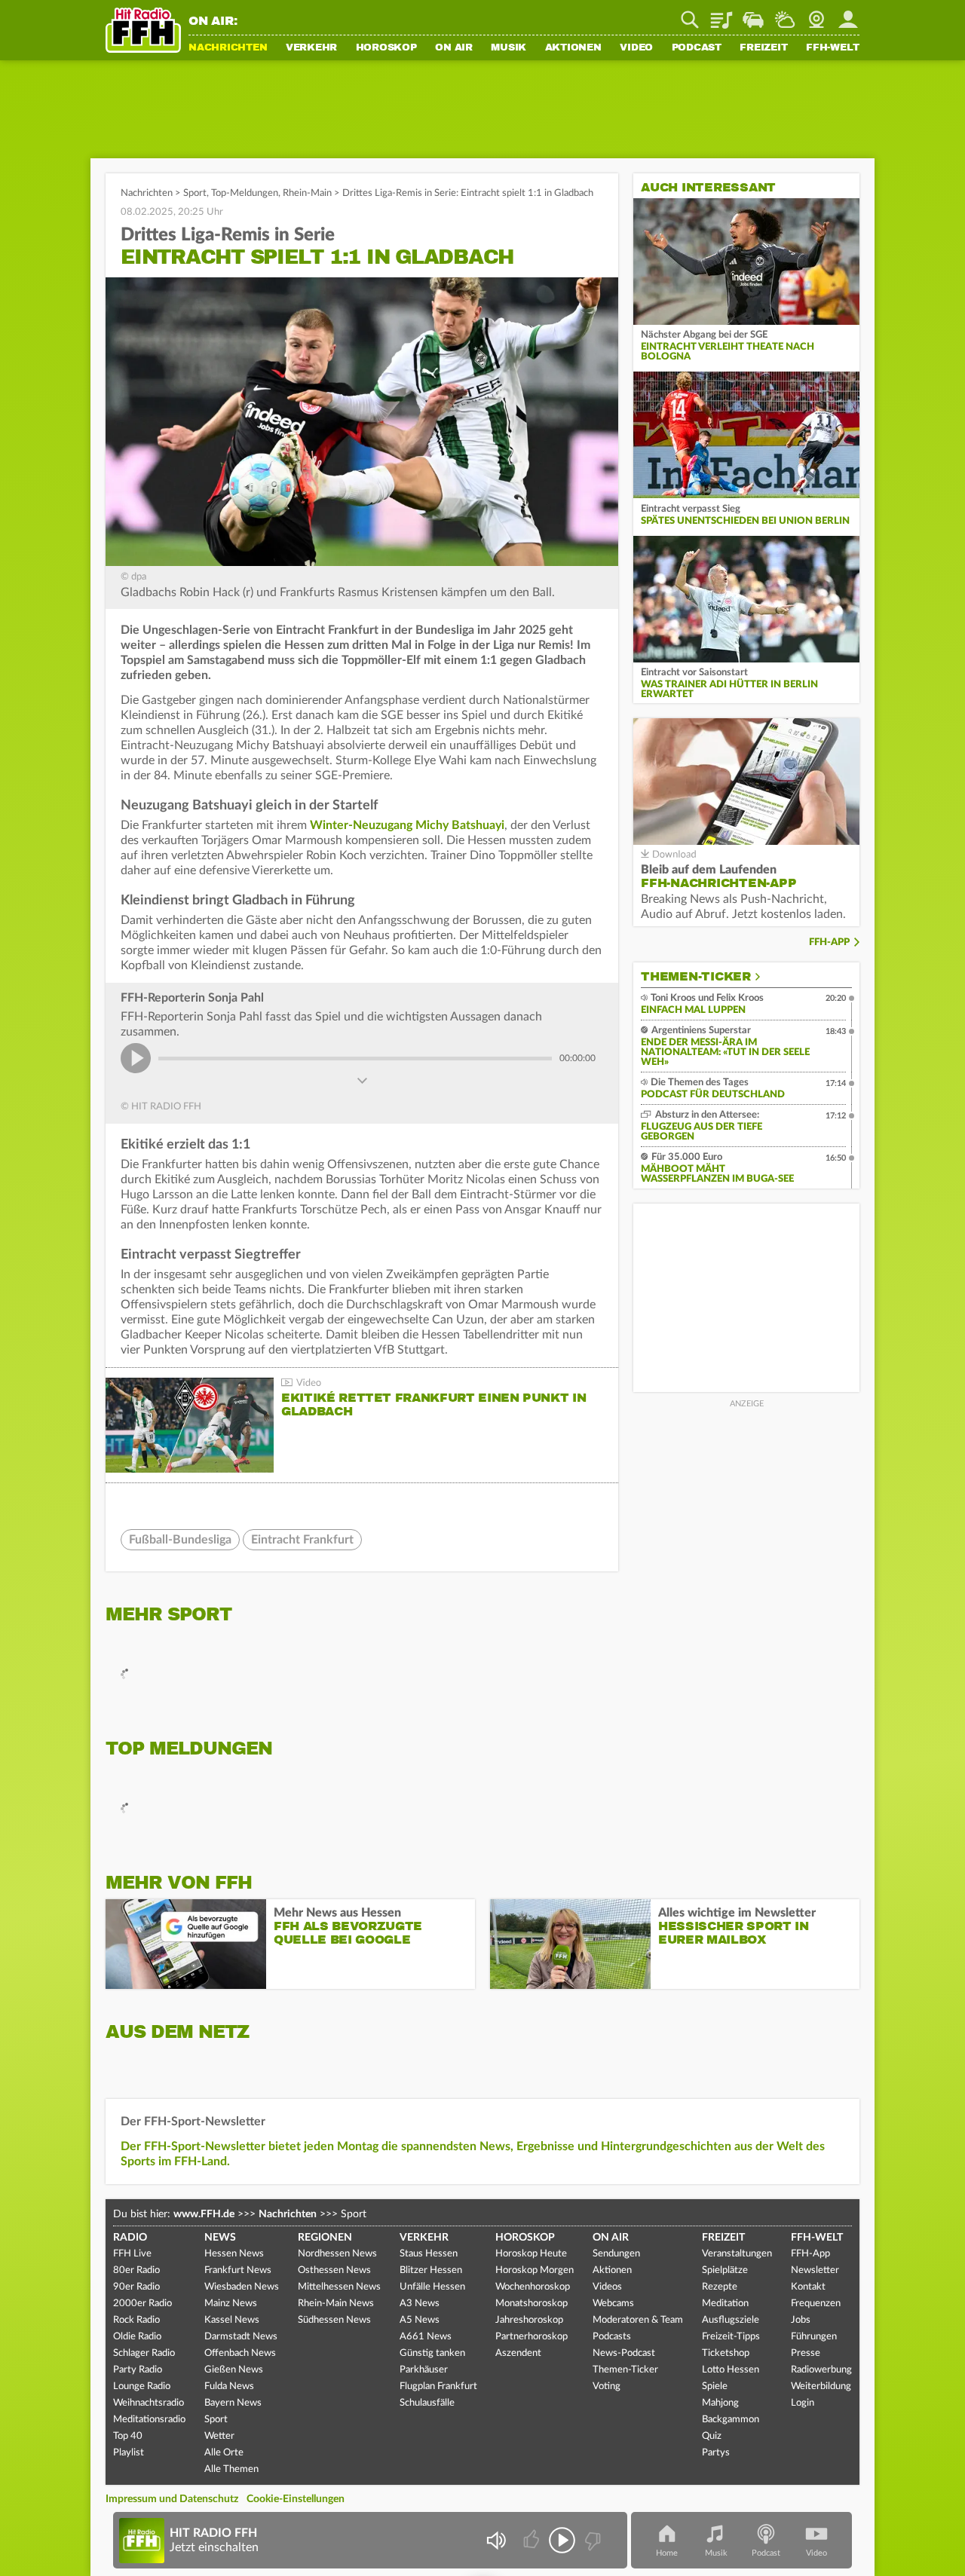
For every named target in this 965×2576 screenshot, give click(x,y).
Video (636, 48)
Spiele (715, 2386)
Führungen (814, 2337)
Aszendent (518, 2353)
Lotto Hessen (731, 2370)
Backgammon (731, 2420)
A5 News (420, 2320)
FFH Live (132, 2254)
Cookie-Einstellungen (296, 2499)
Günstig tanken (432, 2353)
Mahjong (720, 2403)
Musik (509, 48)
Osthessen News (334, 2270)
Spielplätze (725, 2270)
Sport (195, 193)
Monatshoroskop (532, 2304)
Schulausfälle (427, 2403)
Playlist (721, 14)
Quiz (712, 2436)
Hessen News (234, 2254)
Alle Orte (224, 2453)
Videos (607, 2287)
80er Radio (136, 2270)
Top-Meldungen (245, 193)
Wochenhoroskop (533, 2287)
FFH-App (829, 942)
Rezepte (720, 2287)
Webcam (816, 14)
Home (667, 2553)
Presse (806, 2353)
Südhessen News (334, 2320)
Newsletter (815, 2270)
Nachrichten (228, 48)
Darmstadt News (241, 2337)
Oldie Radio (137, 2337)
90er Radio (136, 2287)
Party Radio (138, 2370)
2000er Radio (142, 2304)
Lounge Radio (142, 2386)
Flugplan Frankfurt (438, 2386)
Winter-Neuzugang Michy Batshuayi (407, 825)
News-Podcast (624, 2353)
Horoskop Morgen (535, 2270)
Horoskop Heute (531, 2254)
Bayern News (233, 2403)
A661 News (426, 2337)
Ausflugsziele (731, 2320)
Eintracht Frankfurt (302, 1540)
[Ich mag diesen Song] (533, 2540)
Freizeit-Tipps (731, 2337)
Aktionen (573, 48)
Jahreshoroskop (529, 2320)
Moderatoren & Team (638, 2320)
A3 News (420, 2304)
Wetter (785, 14)
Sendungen (616, 2254)
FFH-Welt (833, 48)
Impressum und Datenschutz (172, 2499)
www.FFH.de (204, 2214)
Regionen (325, 2238)
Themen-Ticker (696, 977)
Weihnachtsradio (149, 2403)
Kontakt (808, 2287)
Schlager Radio (144, 2353)
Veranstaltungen (737, 2254)
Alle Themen (231, 2469)
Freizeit (763, 48)
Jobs (801, 2320)
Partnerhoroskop (532, 2337)
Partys (716, 2453)
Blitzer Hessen (431, 2270)
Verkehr (311, 48)
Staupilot (753, 14)
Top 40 (128, 2436)
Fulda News (229, 2386)
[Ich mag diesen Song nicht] (591, 2540)
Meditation (725, 2304)
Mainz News (231, 2304)
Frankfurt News (238, 2270)
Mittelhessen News (339, 2287)
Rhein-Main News (336, 2304)
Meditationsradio (149, 2420)
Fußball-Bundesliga (180, 1540)
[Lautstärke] (496, 2540)
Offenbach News (240, 2353)
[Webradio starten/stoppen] (562, 2540)
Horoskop (386, 48)
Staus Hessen (429, 2254)
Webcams (613, 2304)
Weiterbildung (821, 2386)
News (220, 2238)
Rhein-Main (307, 193)
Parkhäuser (424, 2370)
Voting (607, 2386)
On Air (454, 48)
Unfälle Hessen (432, 2287)
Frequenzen (816, 2304)
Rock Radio (136, 2320)
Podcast (697, 48)
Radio (130, 2238)
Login (803, 2403)
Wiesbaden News (242, 2287)
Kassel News (232, 2320)
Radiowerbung (821, 2370)
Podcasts (612, 2337)
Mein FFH (848, 14)
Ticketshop (726, 2353)
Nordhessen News (337, 2254)
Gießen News (234, 2370)
